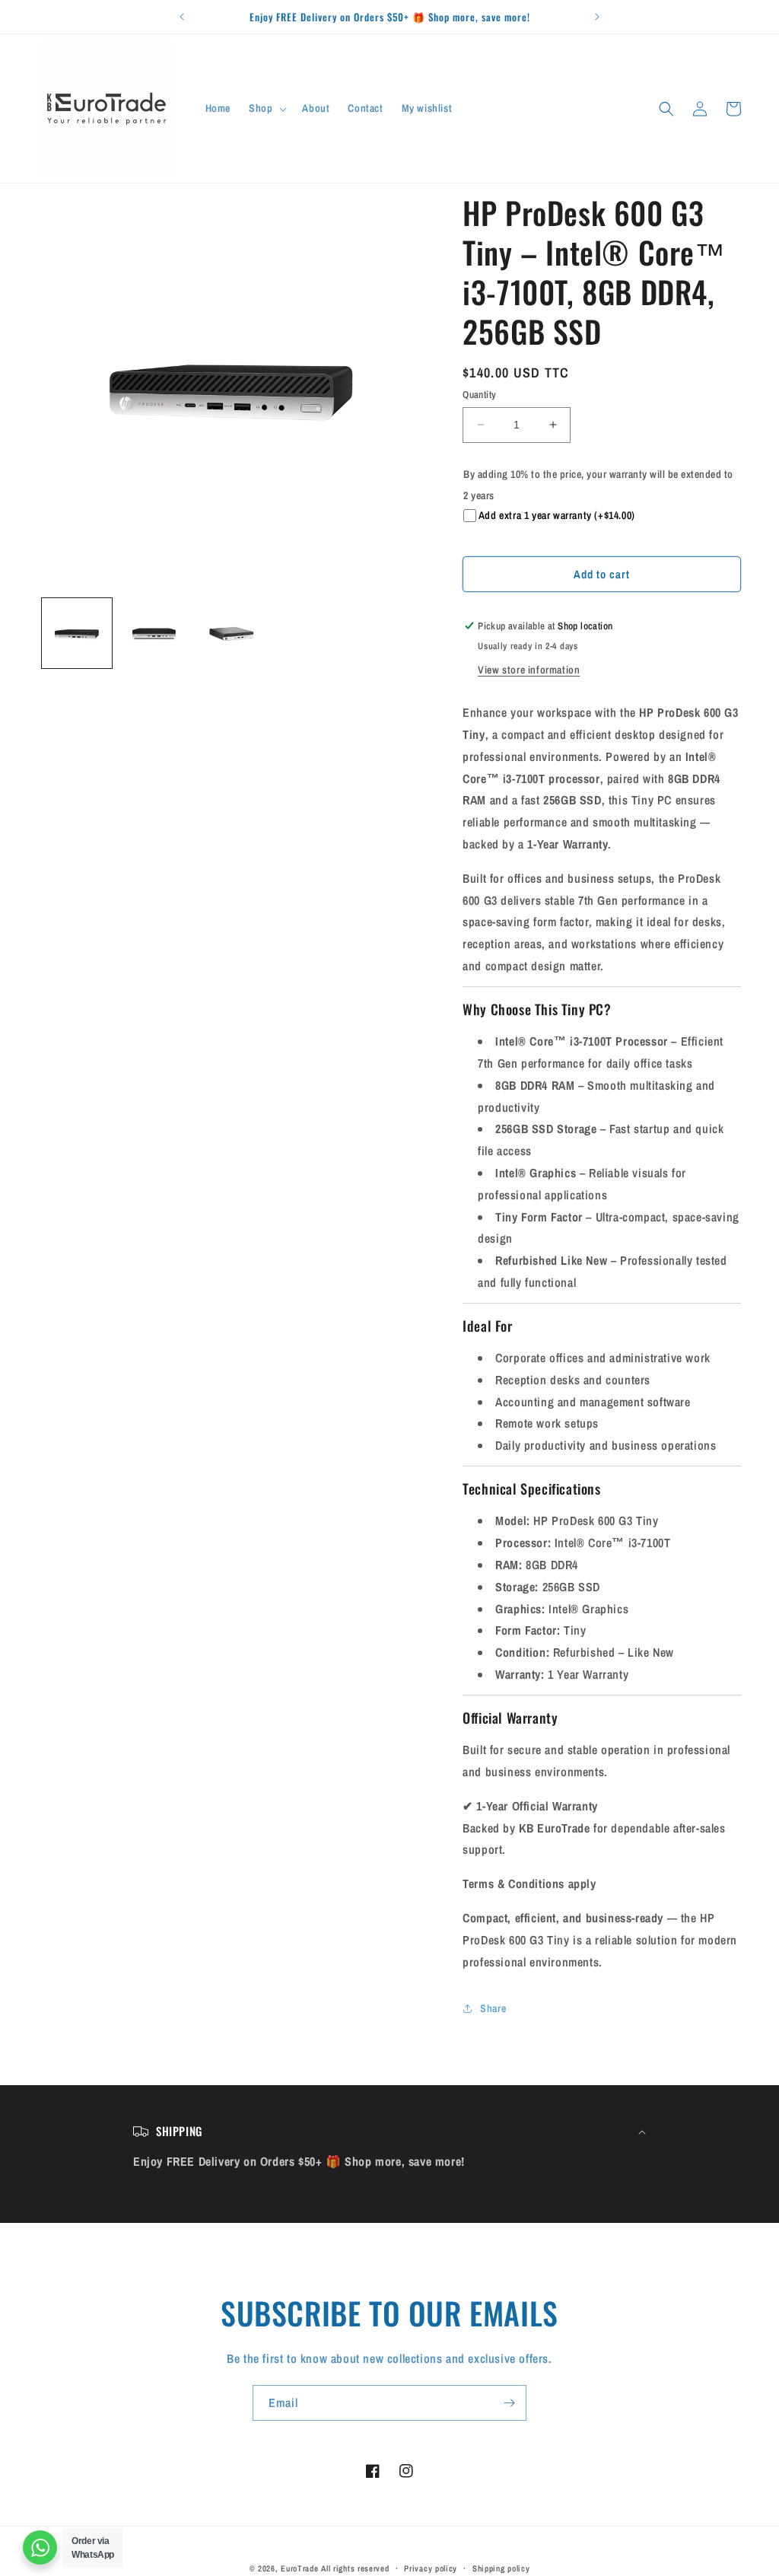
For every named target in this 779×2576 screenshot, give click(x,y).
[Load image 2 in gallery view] (154, 633)
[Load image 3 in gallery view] (231, 633)
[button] (266, 108)
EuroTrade (299, 2568)
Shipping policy (501, 2568)
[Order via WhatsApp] (40, 2547)
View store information (529, 670)
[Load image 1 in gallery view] (77, 633)
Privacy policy (431, 2568)
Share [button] (493, 2008)
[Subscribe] (509, 2403)
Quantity (479, 395)
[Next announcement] (597, 17)
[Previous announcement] (182, 17)
